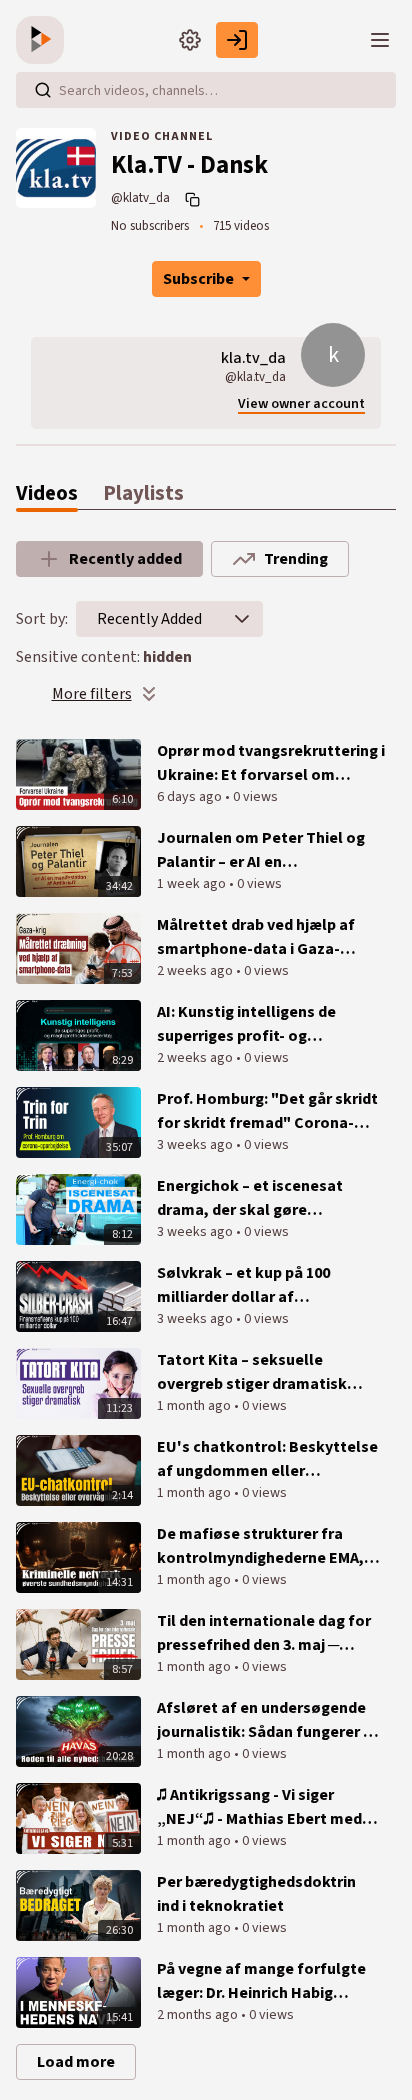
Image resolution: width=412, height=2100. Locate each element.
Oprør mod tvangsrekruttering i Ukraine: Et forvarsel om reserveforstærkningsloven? (271, 763)
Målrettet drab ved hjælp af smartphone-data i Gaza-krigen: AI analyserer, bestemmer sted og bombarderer (256, 937)
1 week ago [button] (193, 884)
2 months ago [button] (199, 2015)
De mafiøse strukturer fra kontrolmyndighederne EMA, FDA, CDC (260, 1546)
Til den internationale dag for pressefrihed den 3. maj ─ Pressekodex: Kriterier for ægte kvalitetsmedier (264, 1633)
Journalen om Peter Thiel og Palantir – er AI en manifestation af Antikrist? (261, 850)
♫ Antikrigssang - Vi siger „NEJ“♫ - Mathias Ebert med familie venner (259, 1807)
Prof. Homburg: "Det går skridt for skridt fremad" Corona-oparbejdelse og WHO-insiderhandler (267, 1111)
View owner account (301, 404)
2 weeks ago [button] (196, 971)
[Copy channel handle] (195, 199)
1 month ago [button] (195, 1406)
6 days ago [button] (191, 797)
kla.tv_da (253, 358)
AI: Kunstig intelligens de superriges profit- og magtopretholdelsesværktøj (261, 1024)
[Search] (43, 90)
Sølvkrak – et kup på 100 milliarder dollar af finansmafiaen (243, 1285)
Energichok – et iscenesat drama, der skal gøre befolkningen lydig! (250, 1198)
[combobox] (149, 619)
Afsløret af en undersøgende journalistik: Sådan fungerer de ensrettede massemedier (269, 1720)
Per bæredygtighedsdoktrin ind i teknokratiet (256, 1894)
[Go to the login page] (237, 40)
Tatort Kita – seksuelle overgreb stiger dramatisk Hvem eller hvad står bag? (252, 1372)
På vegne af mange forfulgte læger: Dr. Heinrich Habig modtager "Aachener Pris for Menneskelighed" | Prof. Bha (261, 1981)
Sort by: (42, 619)
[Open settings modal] (190, 40)
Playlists (143, 493)
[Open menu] (380, 40)
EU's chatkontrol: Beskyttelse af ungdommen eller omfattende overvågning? (267, 1459)
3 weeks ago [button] (196, 1145)
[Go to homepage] (44, 40)
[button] (242, 619)
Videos (47, 493)
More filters (92, 694)
